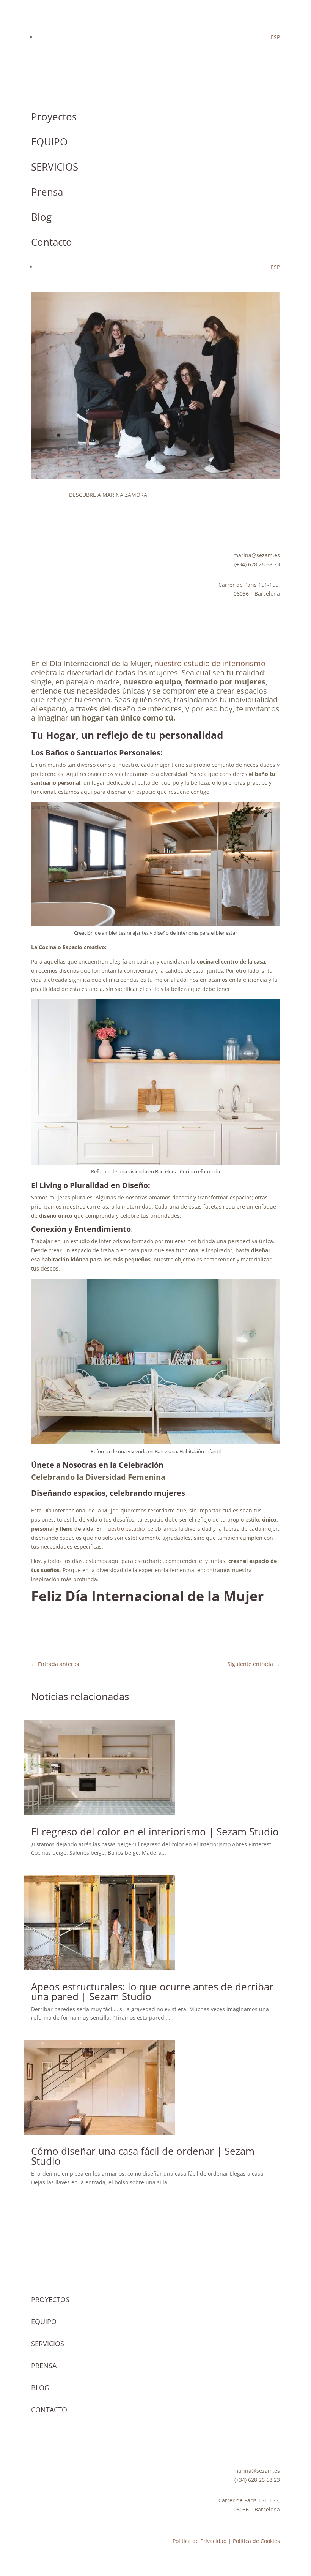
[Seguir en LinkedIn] (98, 530)
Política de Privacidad (200, 2541)
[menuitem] (275, 37)
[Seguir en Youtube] (52, 530)
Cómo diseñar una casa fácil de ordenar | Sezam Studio (143, 2156)
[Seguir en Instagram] (37, 530)
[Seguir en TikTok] (68, 530)
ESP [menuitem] (275, 37)
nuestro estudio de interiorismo (210, 663)
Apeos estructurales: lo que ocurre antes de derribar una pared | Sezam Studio (152, 1991)
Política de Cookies (256, 2541)
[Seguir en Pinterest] (83, 530)
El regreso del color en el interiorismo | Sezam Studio (155, 1832)
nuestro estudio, (125, 1529)
